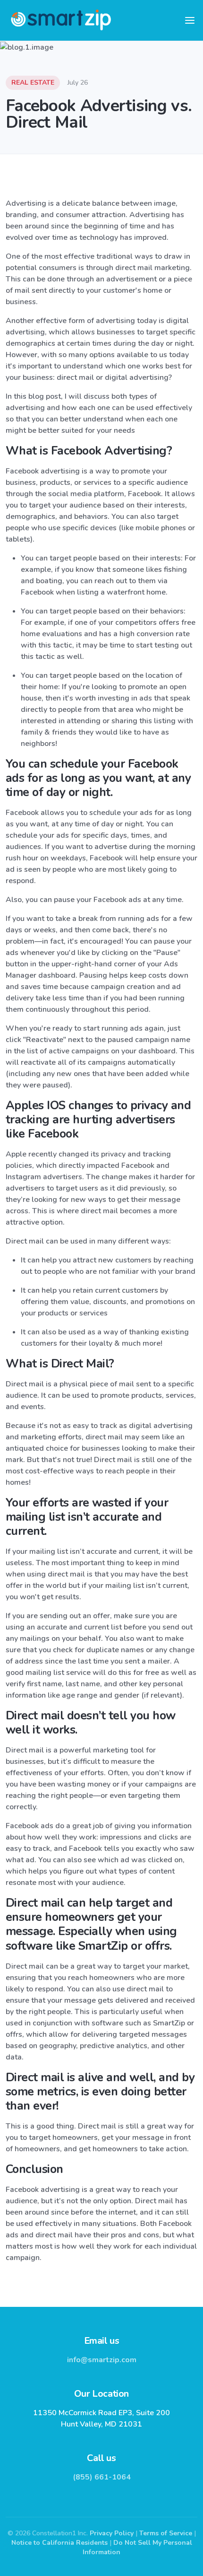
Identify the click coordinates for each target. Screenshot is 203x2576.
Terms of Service (166, 2533)
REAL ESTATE (33, 83)
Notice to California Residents (59, 2543)
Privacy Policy (112, 2533)
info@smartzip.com (102, 2360)
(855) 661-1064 (102, 2477)
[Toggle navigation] (190, 20)
